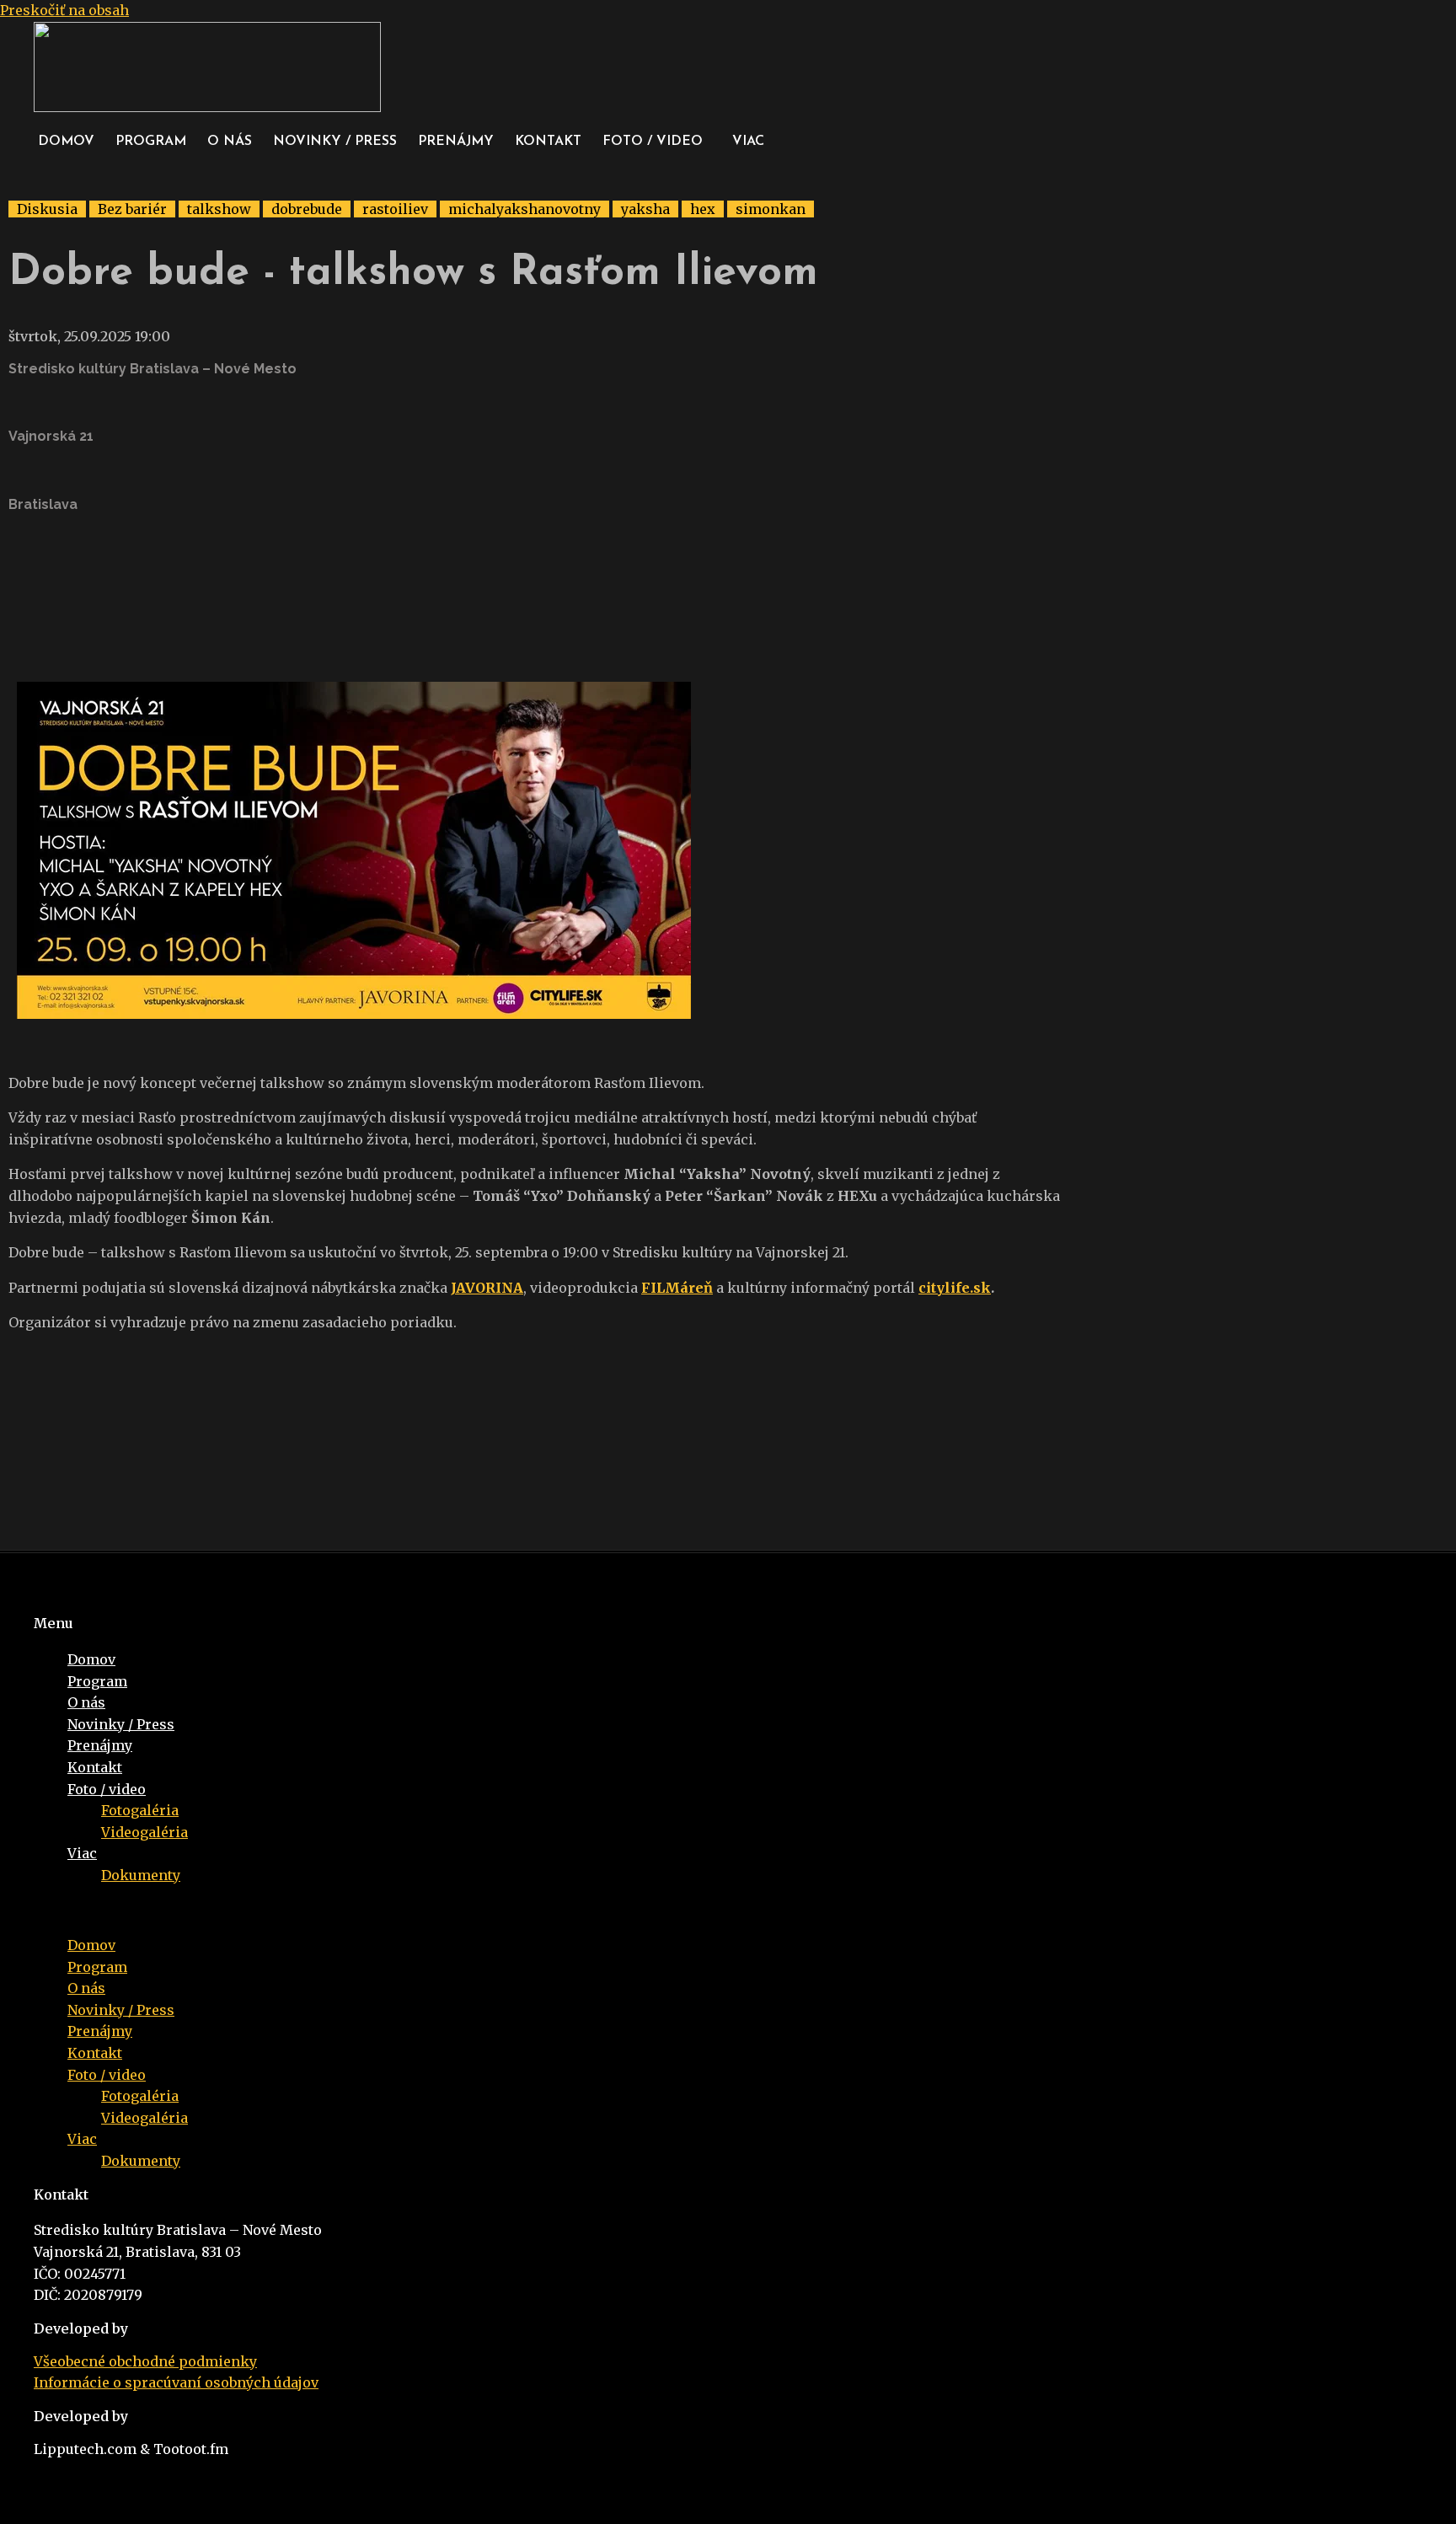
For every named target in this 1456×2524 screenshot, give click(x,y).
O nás (230, 142)
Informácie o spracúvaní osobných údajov (176, 2382)
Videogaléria (145, 1832)
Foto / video (653, 142)
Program (151, 142)
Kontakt (548, 142)
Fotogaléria (140, 1810)
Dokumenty (141, 1875)
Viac (748, 142)
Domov (66, 142)
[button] (657, 142)
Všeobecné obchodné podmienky (145, 2361)
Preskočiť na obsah (64, 10)
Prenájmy (456, 142)
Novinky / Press (335, 142)
